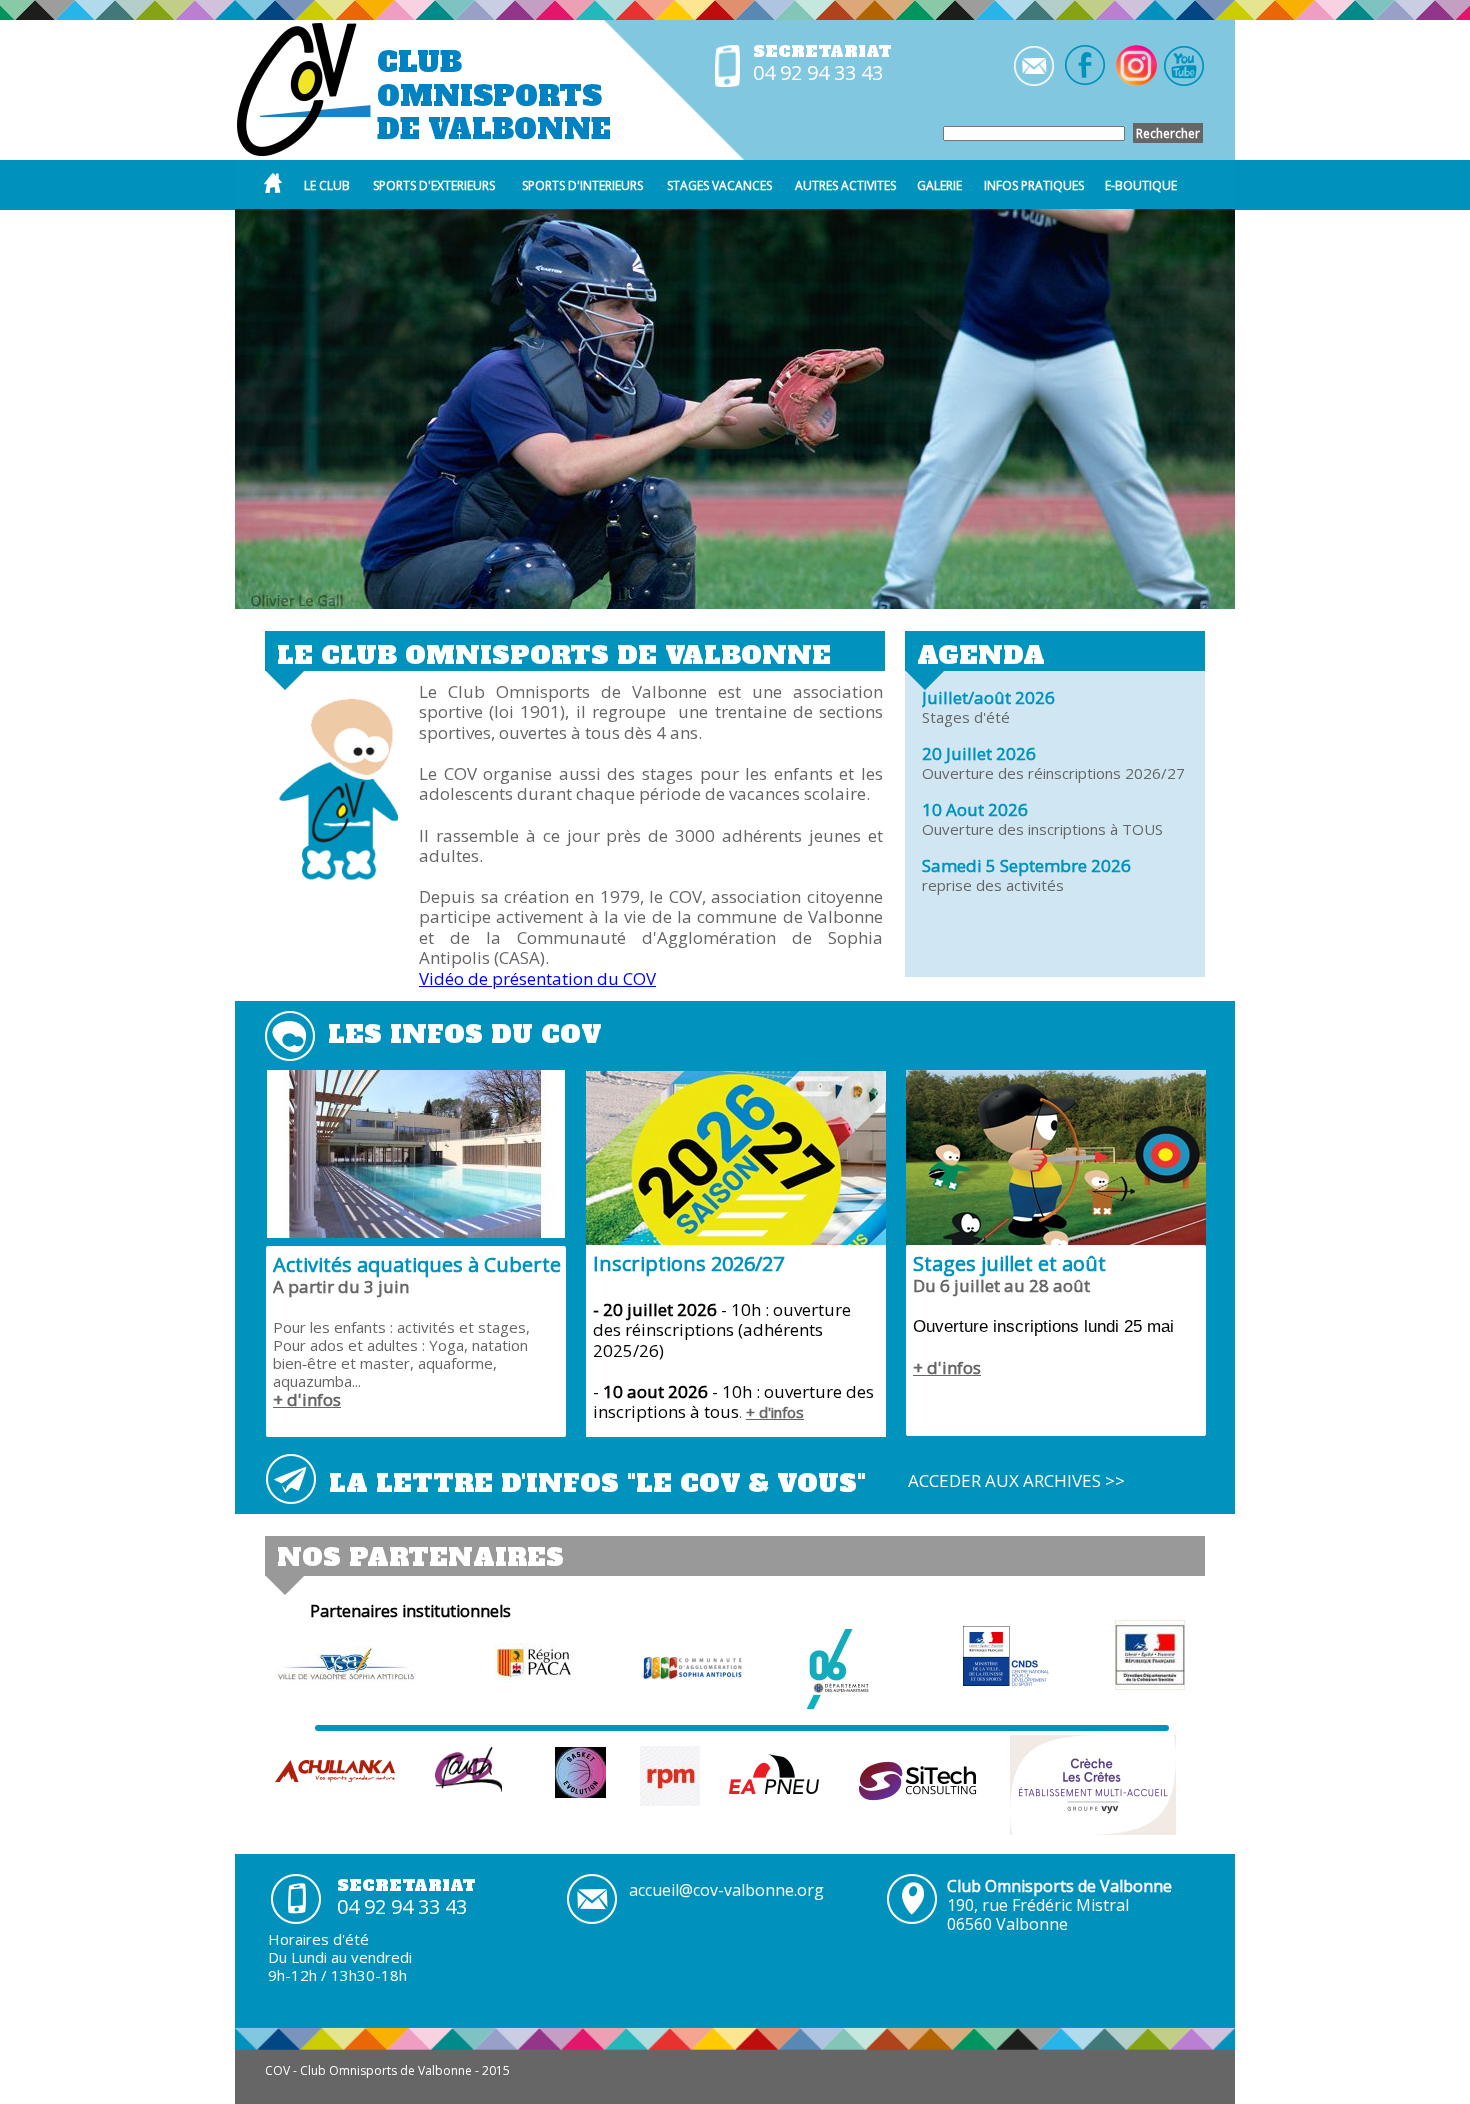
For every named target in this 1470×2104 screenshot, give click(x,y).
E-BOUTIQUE (1141, 185)
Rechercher (1168, 133)
